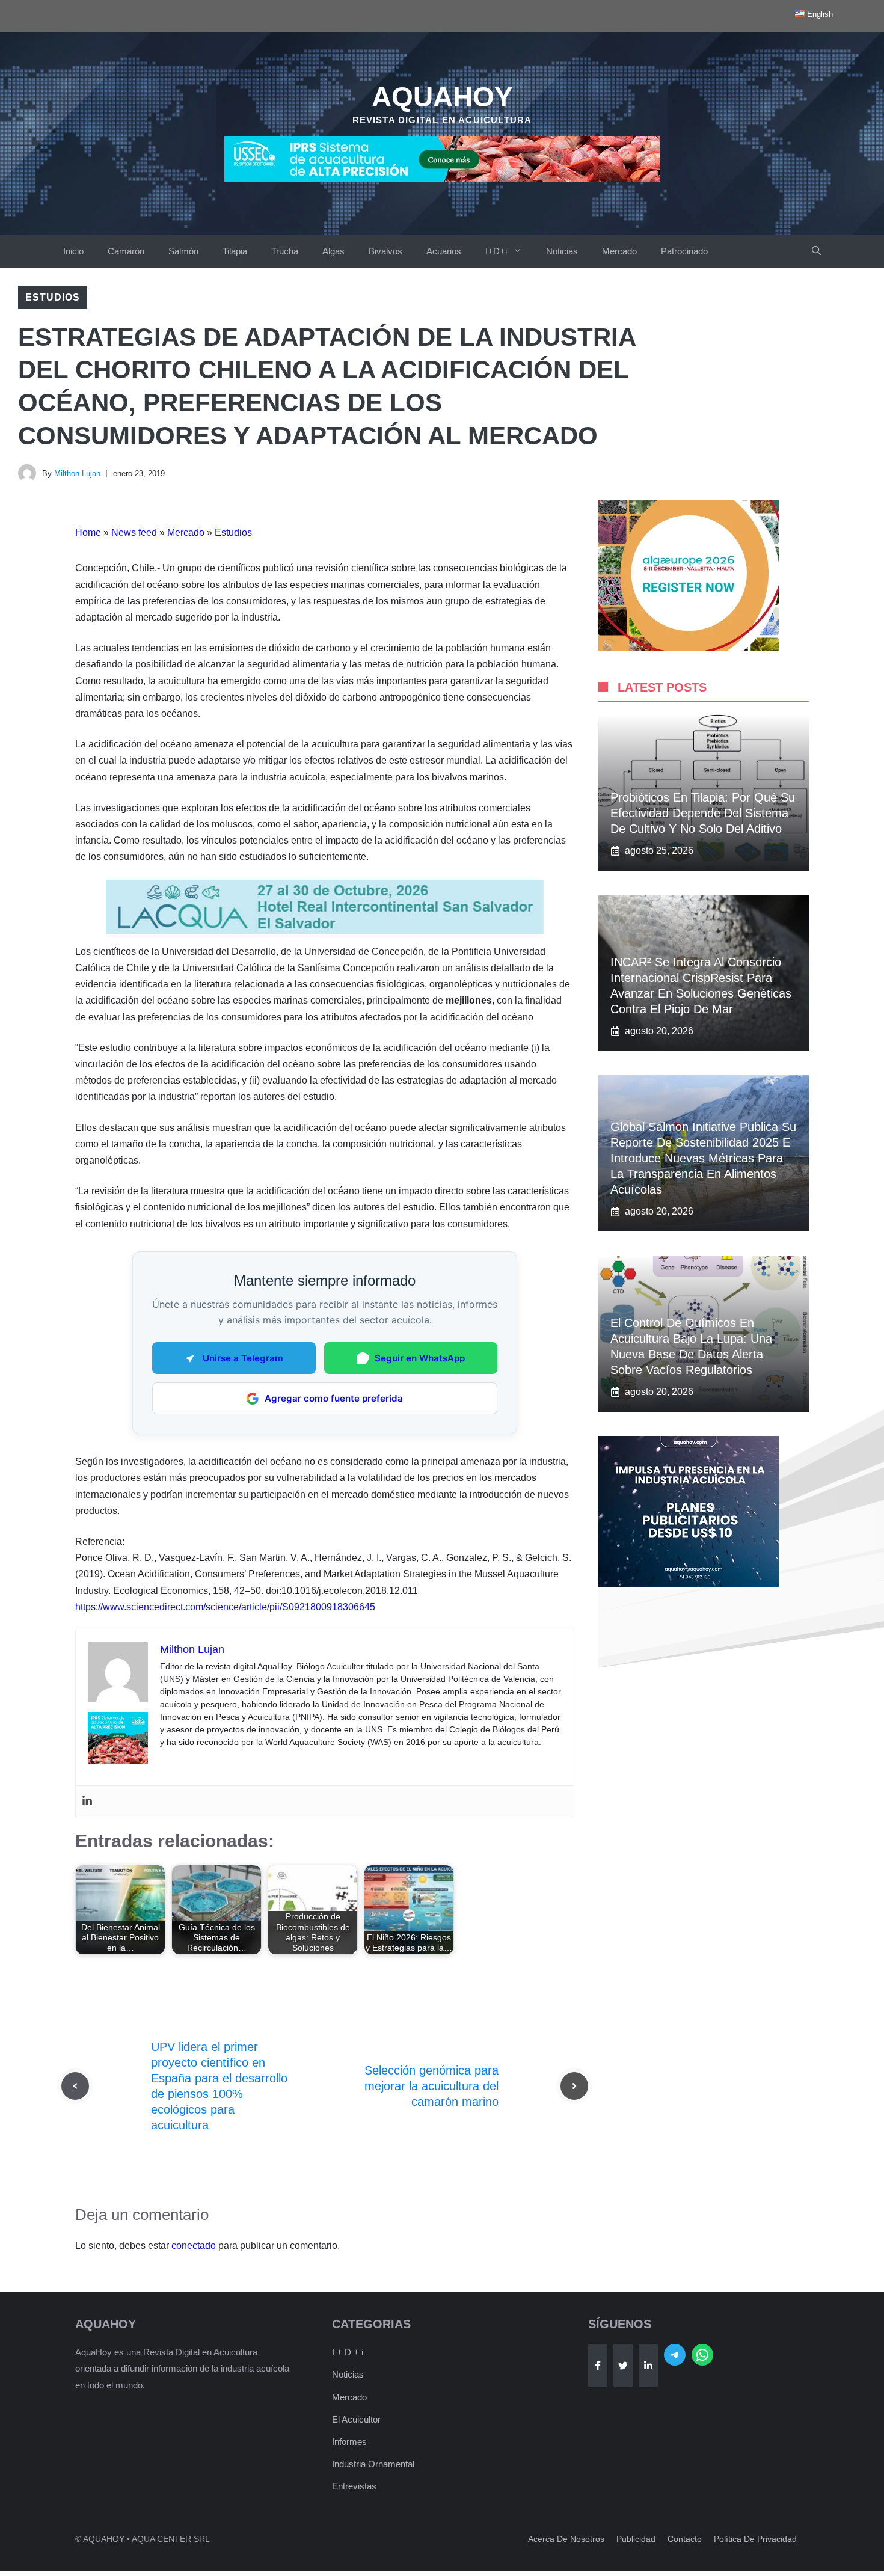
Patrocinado (684, 251)
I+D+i (496, 251)
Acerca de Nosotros (566, 2539)
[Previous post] (75, 2086)
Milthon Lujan (77, 474)
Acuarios (444, 251)
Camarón (126, 251)
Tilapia (235, 251)
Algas (333, 251)
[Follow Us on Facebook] (598, 2366)
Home (88, 532)
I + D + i (348, 2352)
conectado (194, 2246)
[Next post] (574, 2086)
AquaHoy (442, 97)
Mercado (619, 251)
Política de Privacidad (755, 2539)
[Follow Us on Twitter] (623, 2366)
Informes (349, 2442)
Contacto (685, 2539)
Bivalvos (385, 251)
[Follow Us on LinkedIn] (648, 2366)
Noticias (562, 251)
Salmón (183, 251)
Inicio (73, 251)
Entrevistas (354, 2486)
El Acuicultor (356, 2419)
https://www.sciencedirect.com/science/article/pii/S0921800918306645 (225, 1607)
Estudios (53, 297)
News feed (134, 532)
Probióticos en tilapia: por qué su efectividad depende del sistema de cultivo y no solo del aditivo (703, 813)
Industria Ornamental (373, 2464)
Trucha (285, 251)
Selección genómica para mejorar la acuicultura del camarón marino (431, 2086)
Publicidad (636, 2539)
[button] (816, 251)
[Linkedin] (87, 1801)
